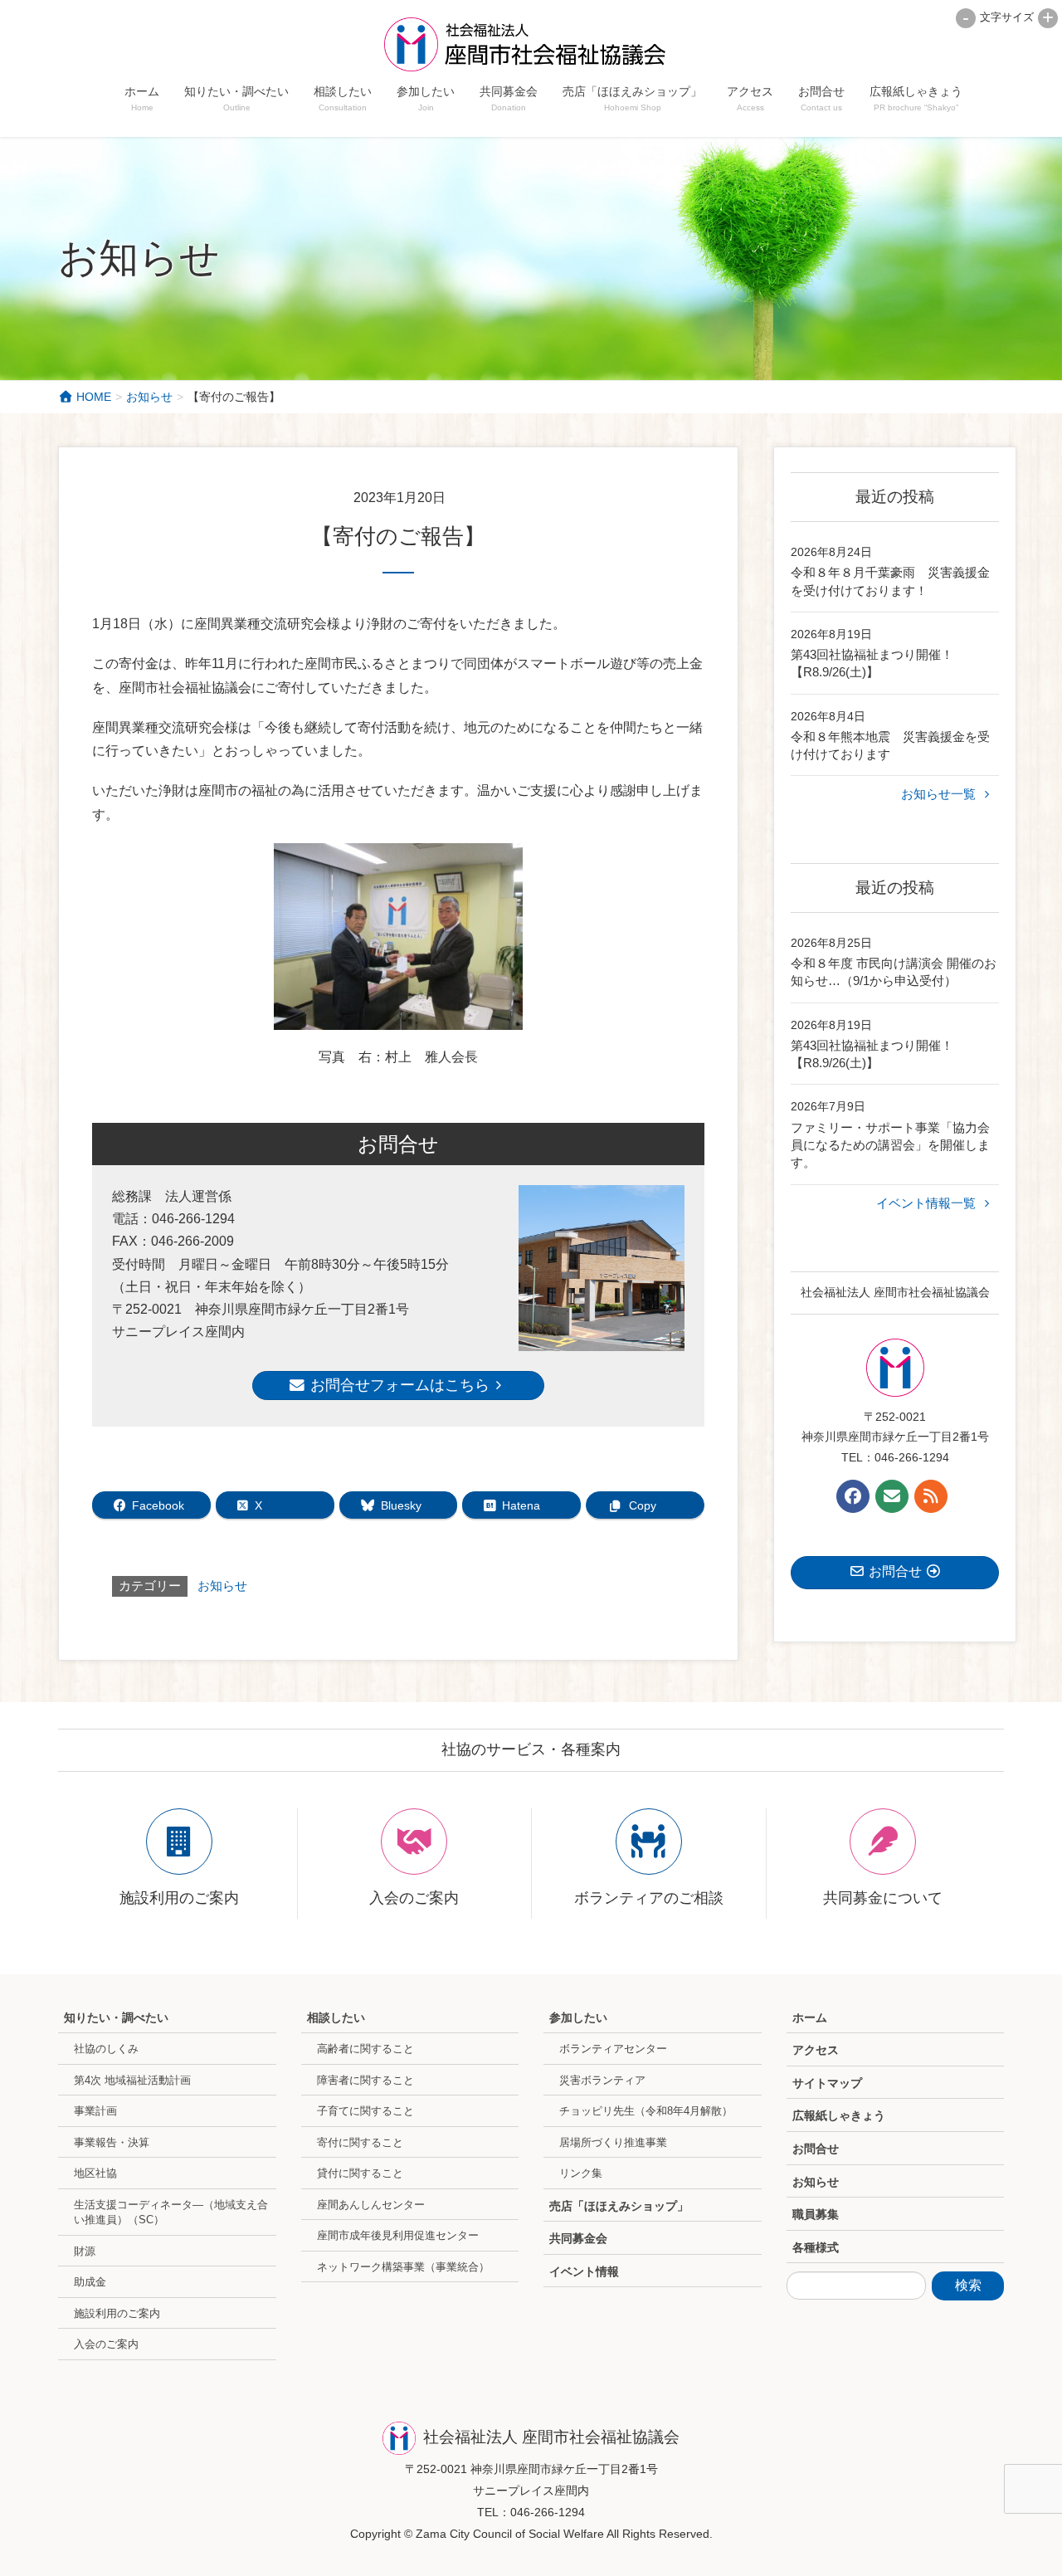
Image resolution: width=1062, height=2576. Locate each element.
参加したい (578, 2017)
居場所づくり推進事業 (613, 2142)
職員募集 (816, 2214)
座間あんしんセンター (371, 2205)
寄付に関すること (360, 2142)
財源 (85, 2251)
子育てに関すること (365, 2111)
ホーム (810, 2017)
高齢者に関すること (365, 2049)
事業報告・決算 (112, 2142)
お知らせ (222, 1586)
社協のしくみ (106, 2049)
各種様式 (816, 2247)
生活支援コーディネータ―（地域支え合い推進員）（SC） (171, 2213)
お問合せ (816, 2149)
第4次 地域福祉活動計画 (132, 2080)
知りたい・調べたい (116, 2017)
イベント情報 (584, 2271)
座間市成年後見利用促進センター (398, 2235)
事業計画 (95, 2111)
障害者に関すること (365, 2080)
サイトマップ (827, 2083)
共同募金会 (578, 2238)
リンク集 (581, 2173)
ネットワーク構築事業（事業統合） (403, 2267)
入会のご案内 (106, 2344)
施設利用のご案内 (117, 2313)
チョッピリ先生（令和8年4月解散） (646, 2111)
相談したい (336, 2017)
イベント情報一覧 (928, 1203)
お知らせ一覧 (940, 794)
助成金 (90, 2282)
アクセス (816, 2050)
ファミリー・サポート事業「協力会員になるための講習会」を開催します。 (890, 1145)
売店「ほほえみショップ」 (619, 2206)
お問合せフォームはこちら (398, 1385)
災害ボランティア (602, 2080)
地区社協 (95, 2173)
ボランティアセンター (613, 2049)
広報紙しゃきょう (839, 2115)
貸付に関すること (360, 2173)
